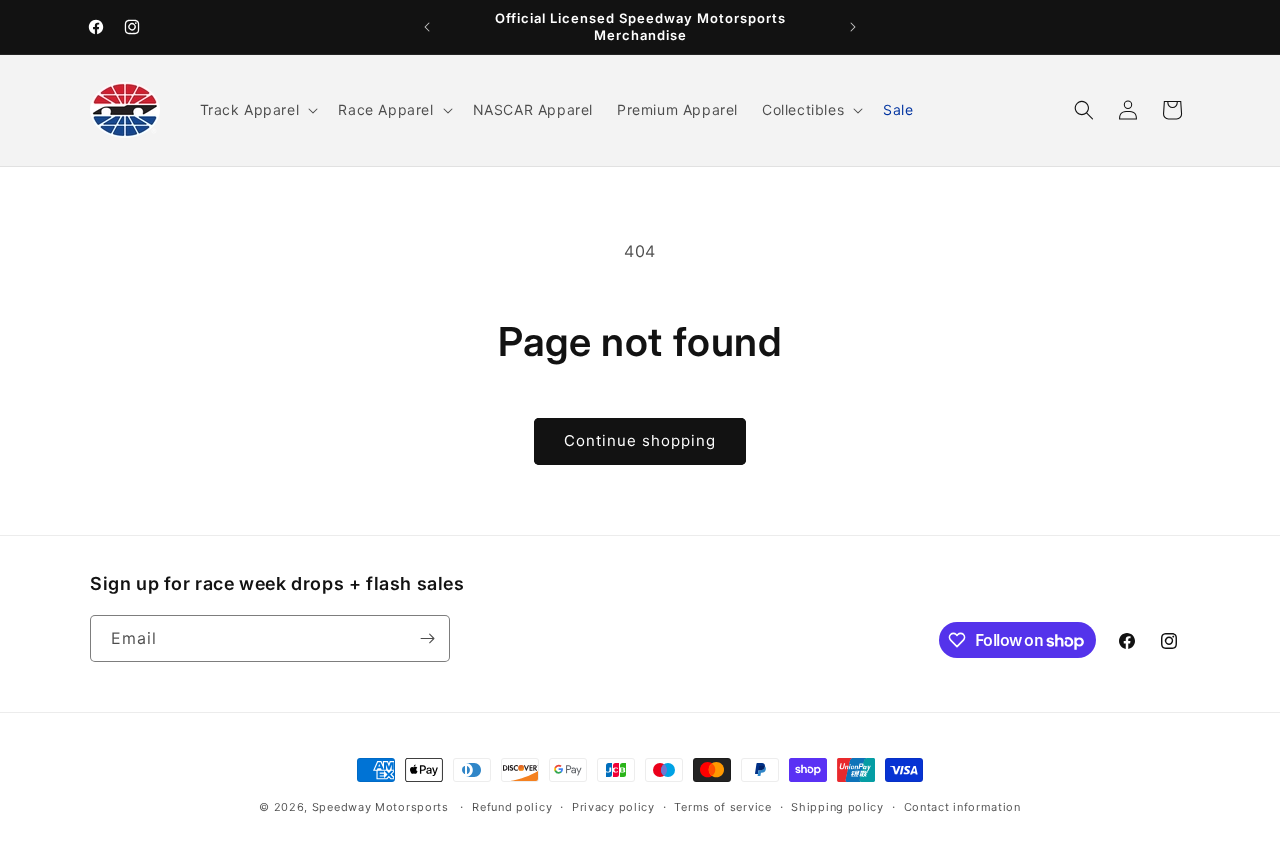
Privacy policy (613, 807)
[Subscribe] (427, 638)
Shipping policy (837, 807)
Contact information (962, 807)
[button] (257, 110)
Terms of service (722, 807)
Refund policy (512, 807)
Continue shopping (640, 440)
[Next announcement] (853, 27)
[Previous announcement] (427, 27)
